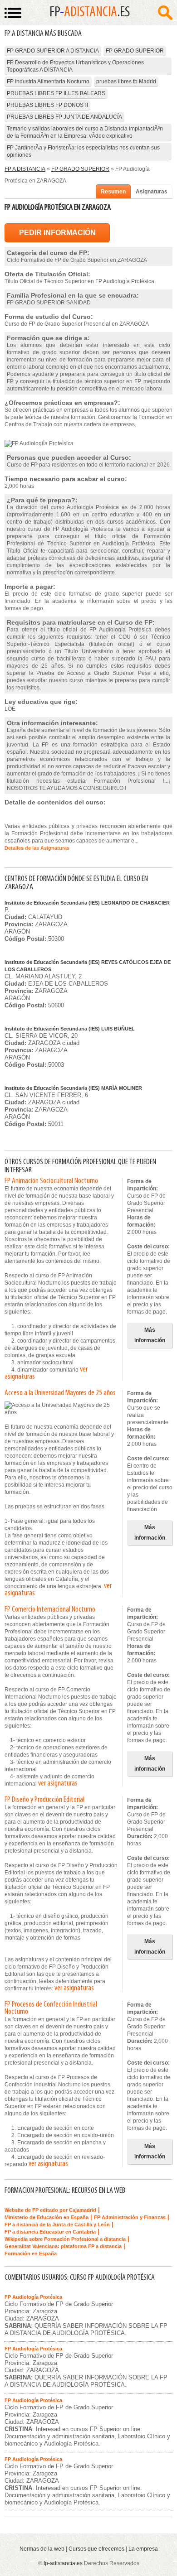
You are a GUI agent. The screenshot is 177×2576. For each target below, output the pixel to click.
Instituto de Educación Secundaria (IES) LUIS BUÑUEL (70, 1029)
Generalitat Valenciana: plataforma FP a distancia (63, 2246)
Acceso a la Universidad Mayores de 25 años (60, 1393)
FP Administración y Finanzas (130, 2217)
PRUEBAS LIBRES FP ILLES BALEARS (56, 93)
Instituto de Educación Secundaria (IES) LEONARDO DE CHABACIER (87, 903)
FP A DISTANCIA (25, 169)
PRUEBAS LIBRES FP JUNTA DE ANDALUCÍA (64, 117)
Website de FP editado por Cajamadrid (50, 2210)
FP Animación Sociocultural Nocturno (51, 1181)
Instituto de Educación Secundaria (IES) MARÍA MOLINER (73, 1088)
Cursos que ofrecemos (96, 2549)
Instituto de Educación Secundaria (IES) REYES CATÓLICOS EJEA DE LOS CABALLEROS (88, 966)
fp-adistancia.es (63, 2563)
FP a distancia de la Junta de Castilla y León (57, 2225)
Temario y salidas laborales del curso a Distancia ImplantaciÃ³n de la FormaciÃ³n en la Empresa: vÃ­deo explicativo (85, 132)
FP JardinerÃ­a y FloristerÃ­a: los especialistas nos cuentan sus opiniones (83, 151)
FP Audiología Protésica (33, 2297)
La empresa (143, 2549)
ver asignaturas (58, 1784)
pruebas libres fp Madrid (126, 82)
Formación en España (31, 2253)
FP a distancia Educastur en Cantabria (50, 2232)
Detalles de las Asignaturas (37, 848)
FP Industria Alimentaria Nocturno (48, 82)
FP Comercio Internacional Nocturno (50, 1610)
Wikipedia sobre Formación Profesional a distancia (65, 2239)
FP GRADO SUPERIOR (135, 51)
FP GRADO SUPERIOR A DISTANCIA (53, 51)
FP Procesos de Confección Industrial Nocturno (51, 2008)
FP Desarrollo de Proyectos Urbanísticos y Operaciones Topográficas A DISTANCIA (75, 66)
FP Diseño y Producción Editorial (44, 1800)
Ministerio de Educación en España (47, 2217)
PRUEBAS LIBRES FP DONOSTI (47, 105)
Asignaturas (152, 192)
